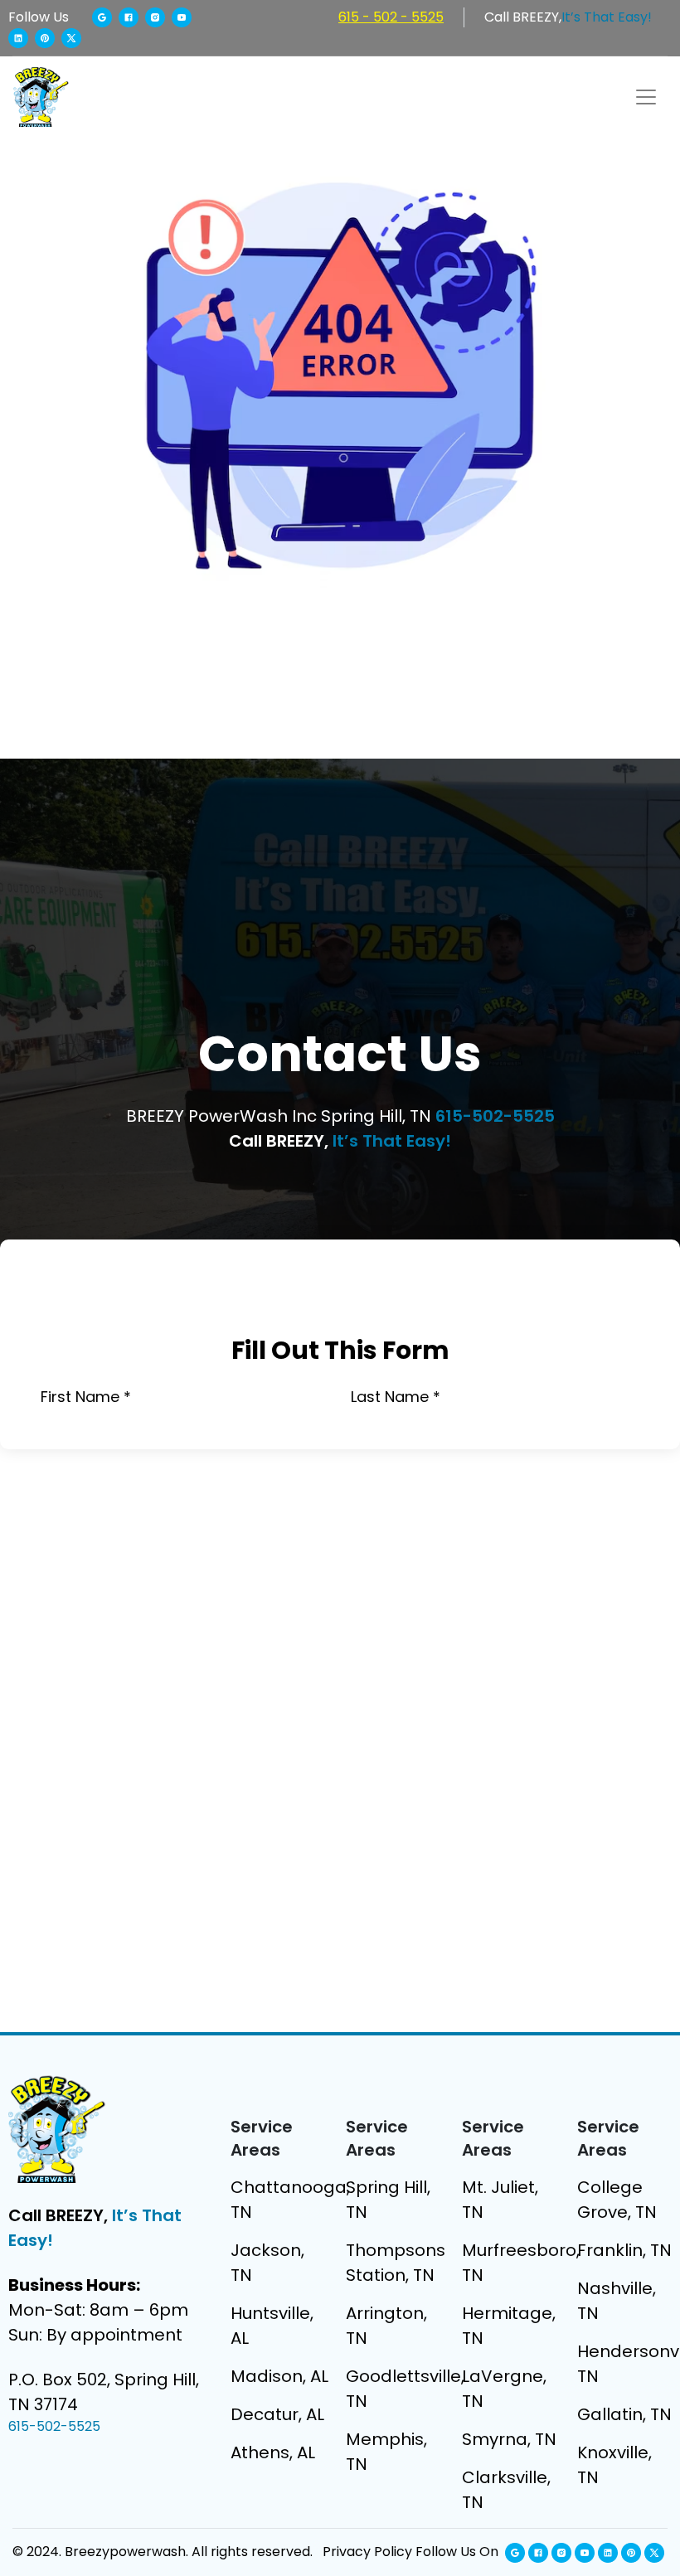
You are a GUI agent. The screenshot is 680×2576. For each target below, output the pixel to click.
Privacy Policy (367, 2552)
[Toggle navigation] (646, 97)
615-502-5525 (495, 1116)
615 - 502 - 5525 (391, 17)
